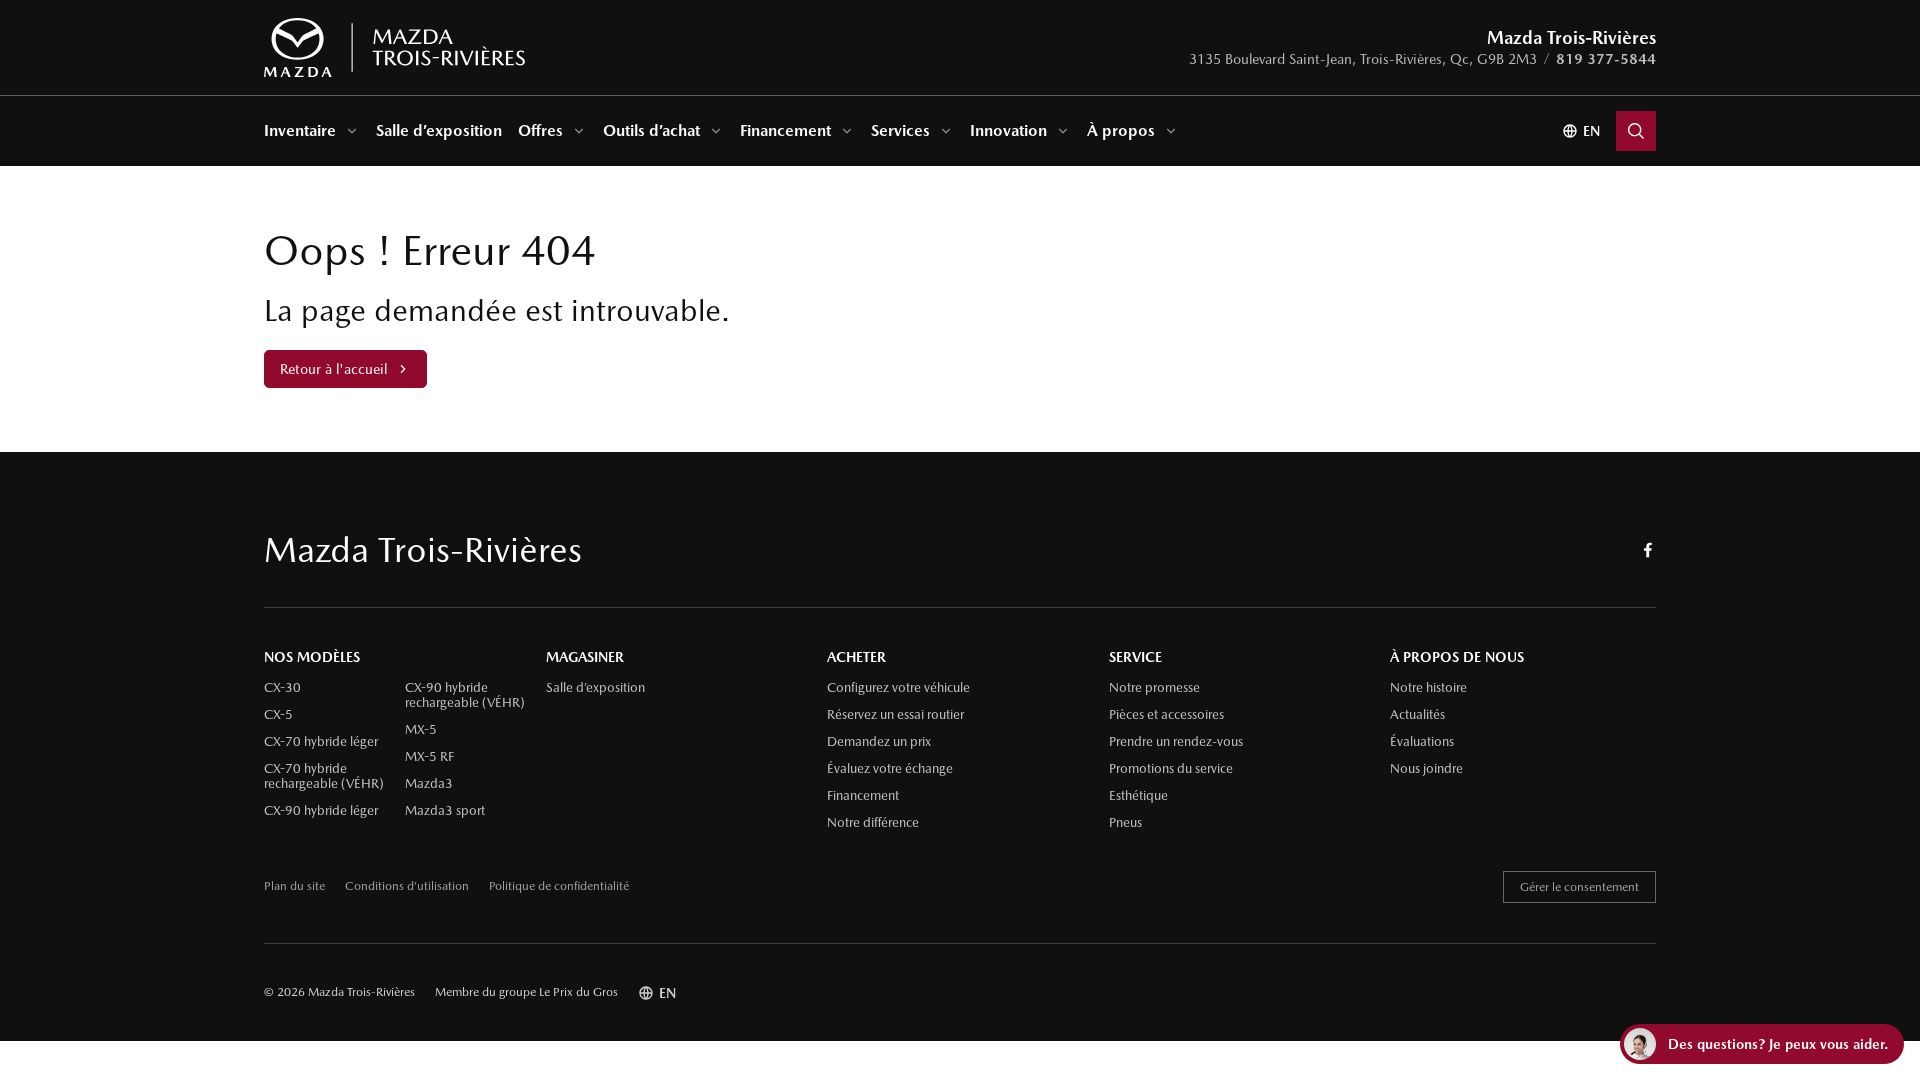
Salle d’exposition (439, 130)
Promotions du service (1171, 769)
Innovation (1008, 130)
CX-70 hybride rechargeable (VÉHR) (324, 776)
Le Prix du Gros (578, 992)
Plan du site (294, 886)
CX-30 (282, 688)
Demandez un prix (879, 742)
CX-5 (278, 715)
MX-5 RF (429, 757)
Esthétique (1138, 796)
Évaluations (1422, 742)
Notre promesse (1154, 688)
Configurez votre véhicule (898, 688)
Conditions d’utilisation (407, 886)
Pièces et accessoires (1166, 715)
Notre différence (873, 823)
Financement (785, 130)
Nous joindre (1426, 769)
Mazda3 (429, 784)
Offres (540, 130)
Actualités (1417, 715)
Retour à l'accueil (333, 369)
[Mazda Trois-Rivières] (394, 48)
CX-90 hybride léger (321, 811)
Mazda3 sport (445, 811)
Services (900, 130)
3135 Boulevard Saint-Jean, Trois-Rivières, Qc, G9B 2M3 (1363, 59)
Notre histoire (1428, 688)
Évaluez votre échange (890, 769)
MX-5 (421, 730)
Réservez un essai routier (895, 715)
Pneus (1125, 823)
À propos (1121, 130)
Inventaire (300, 130)
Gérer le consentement (1579, 887)
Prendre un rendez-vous (1176, 742)
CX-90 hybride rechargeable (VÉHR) (465, 695)
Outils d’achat (651, 130)
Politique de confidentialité (559, 886)
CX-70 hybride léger (321, 742)
